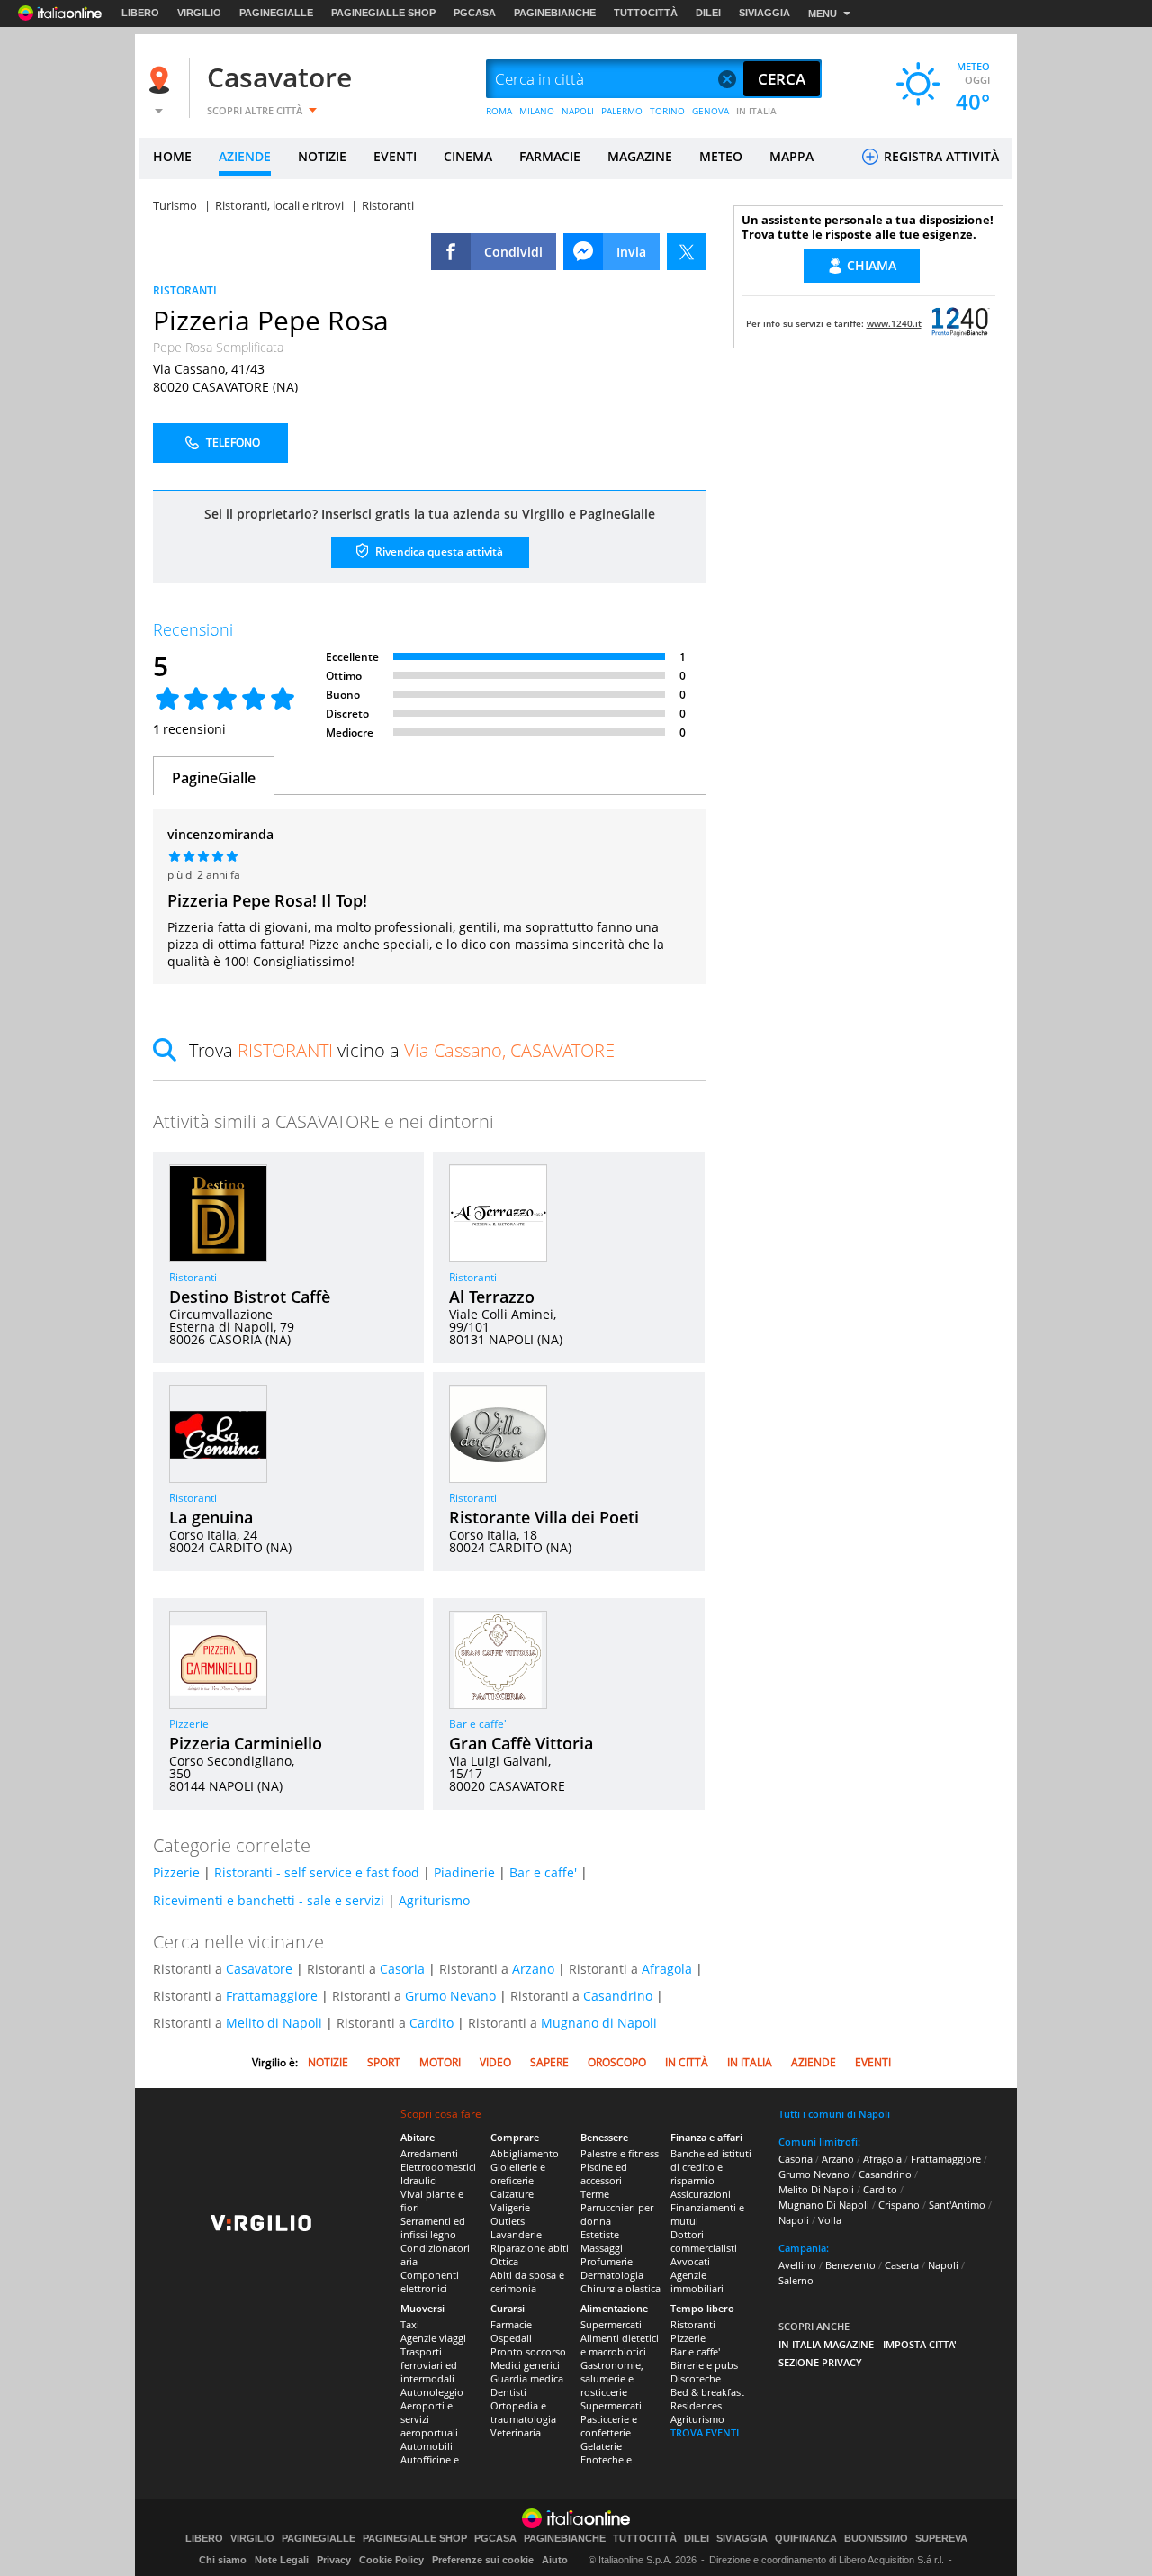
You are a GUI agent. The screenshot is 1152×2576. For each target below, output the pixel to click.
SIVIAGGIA (765, 13)
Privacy (334, 2560)
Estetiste (600, 2234)
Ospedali (511, 2338)
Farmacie (511, 2324)
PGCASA (475, 13)
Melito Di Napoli (816, 2189)
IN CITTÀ (687, 2062)
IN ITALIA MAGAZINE (826, 2344)
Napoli (794, 2220)
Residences (696, 2405)
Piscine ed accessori (604, 2174)
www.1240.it (894, 323)
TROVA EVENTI (705, 2432)
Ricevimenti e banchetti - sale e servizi (269, 1900)
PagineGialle (214, 778)
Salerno (796, 2280)
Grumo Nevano (450, 1996)
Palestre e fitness (620, 2153)
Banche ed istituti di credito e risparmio (711, 2167)
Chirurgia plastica (621, 2288)
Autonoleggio (432, 2392)
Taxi (410, 2324)
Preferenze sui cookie (483, 2560)
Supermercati (611, 2324)
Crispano (899, 2205)
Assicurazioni (701, 2194)
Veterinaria (516, 2432)
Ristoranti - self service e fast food (317, 1872)
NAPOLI (578, 111)
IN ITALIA (756, 111)
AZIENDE (245, 156)
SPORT (384, 2062)
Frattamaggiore (272, 1996)
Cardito (432, 2023)
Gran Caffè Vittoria (521, 1743)
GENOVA (711, 111)
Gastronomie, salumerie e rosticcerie (612, 2378)
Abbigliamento (525, 2153)
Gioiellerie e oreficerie (518, 2174)
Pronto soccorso (528, 2351)
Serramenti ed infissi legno (433, 2228)
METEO (721, 156)
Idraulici (419, 2180)
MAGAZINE (640, 156)
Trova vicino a (402, 1050)
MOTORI (440, 2062)
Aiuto (555, 2560)
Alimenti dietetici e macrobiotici (620, 2345)
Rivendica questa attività (438, 551)
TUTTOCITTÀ (646, 13)
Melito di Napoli (274, 2023)
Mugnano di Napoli (599, 2023)
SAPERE (549, 2062)
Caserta (902, 2265)
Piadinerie (464, 1872)
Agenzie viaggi (433, 2338)
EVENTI (395, 156)
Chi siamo (223, 2560)
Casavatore (279, 77)
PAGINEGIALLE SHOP (383, 13)
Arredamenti (429, 2153)
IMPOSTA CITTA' (920, 2344)
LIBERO (140, 13)
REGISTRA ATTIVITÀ (940, 156)
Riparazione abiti (530, 2248)
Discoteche (696, 2378)
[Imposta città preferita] (162, 80)
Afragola (667, 1969)
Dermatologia (612, 2275)
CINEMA (468, 156)
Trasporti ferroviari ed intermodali (429, 2365)
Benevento (850, 2265)
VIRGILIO (199, 13)
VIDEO (495, 2062)
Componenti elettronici (430, 2282)
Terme (595, 2194)
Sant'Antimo (957, 2205)
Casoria (402, 1969)
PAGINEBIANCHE (555, 13)
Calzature (512, 2194)
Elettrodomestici (438, 2167)
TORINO (667, 111)
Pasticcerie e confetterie (609, 2426)
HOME (172, 156)
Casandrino (618, 1996)
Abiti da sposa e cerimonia (527, 2282)
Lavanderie (516, 2234)
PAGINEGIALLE (276, 13)
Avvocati (690, 2261)
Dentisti (508, 2392)
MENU (823, 14)
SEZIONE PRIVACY (820, 2362)
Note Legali (282, 2560)
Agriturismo (434, 1900)
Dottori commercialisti (704, 2241)
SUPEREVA (941, 2539)
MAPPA (792, 156)
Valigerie (510, 2207)
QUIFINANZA (806, 2539)
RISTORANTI (185, 290)
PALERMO (622, 111)
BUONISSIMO (876, 2539)
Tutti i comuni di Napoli (834, 2114)
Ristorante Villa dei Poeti (544, 1517)
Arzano (533, 1969)
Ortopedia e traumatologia (523, 2412)
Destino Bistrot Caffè (250, 1297)
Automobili (427, 2446)
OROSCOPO (617, 2062)
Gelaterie (601, 2446)
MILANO (537, 111)
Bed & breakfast (707, 2392)
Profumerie (607, 2261)
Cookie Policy (391, 2560)
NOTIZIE (322, 156)
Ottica (504, 2261)
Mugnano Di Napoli (824, 2205)
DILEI (708, 13)
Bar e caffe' (478, 1724)
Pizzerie (189, 1724)
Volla (830, 2220)
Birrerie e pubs (704, 2365)
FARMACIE (550, 156)
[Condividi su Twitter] (687, 252)
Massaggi (602, 2248)
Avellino (797, 2265)
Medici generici (525, 2365)
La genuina (211, 1517)
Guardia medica (527, 2378)
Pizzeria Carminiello (246, 1743)
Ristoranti (193, 1277)
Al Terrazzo (492, 1297)
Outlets (508, 2221)
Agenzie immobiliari (697, 2282)
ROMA (499, 111)
